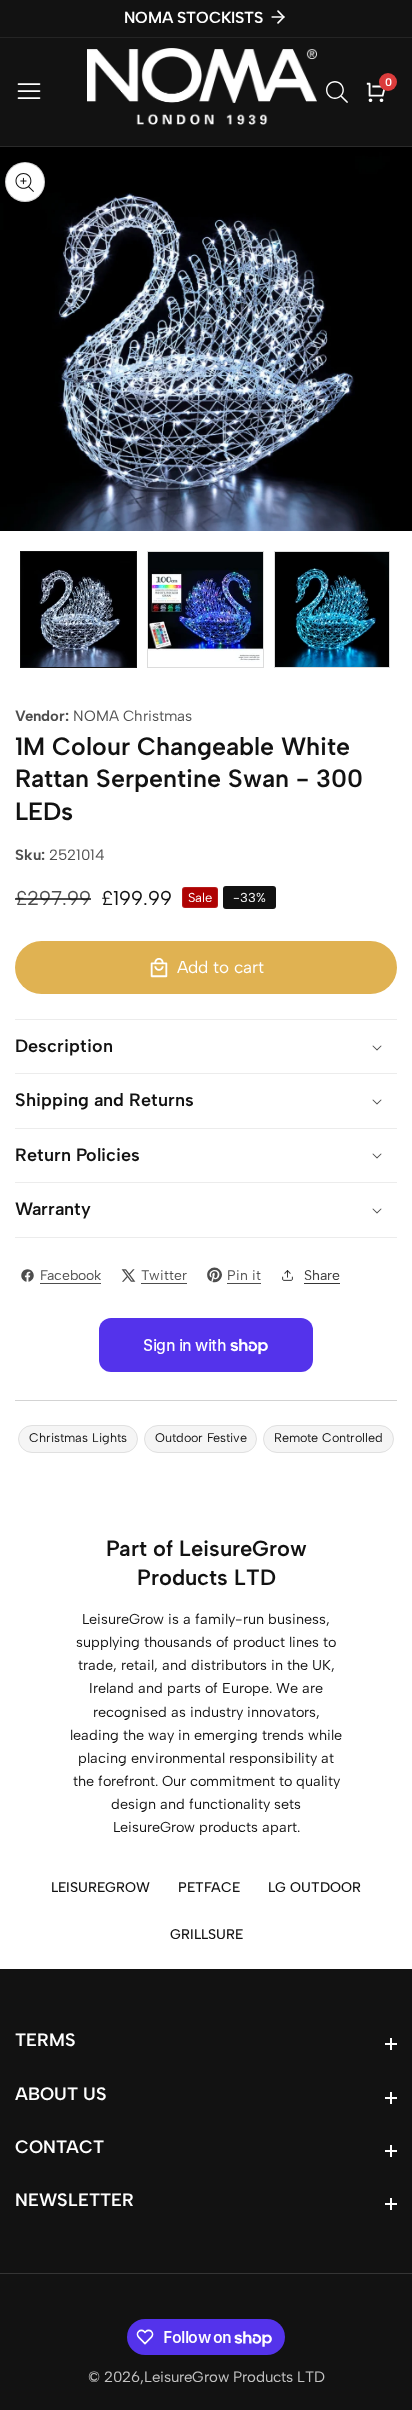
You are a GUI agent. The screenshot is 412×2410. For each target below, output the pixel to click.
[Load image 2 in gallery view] (205, 609)
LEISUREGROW (100, 1887)
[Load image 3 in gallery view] (332, 609)
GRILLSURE (206, 1934)
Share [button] (322, 1275)
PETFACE (209, 1887)
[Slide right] (382, 609)
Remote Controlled (328, 1437)
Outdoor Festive (201, 1437)
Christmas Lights (78, 1437)
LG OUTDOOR (314, 1887)
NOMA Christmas (132, 716)
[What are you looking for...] (340, 92)
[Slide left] (30, 609)
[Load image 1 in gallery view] (78, 609)
